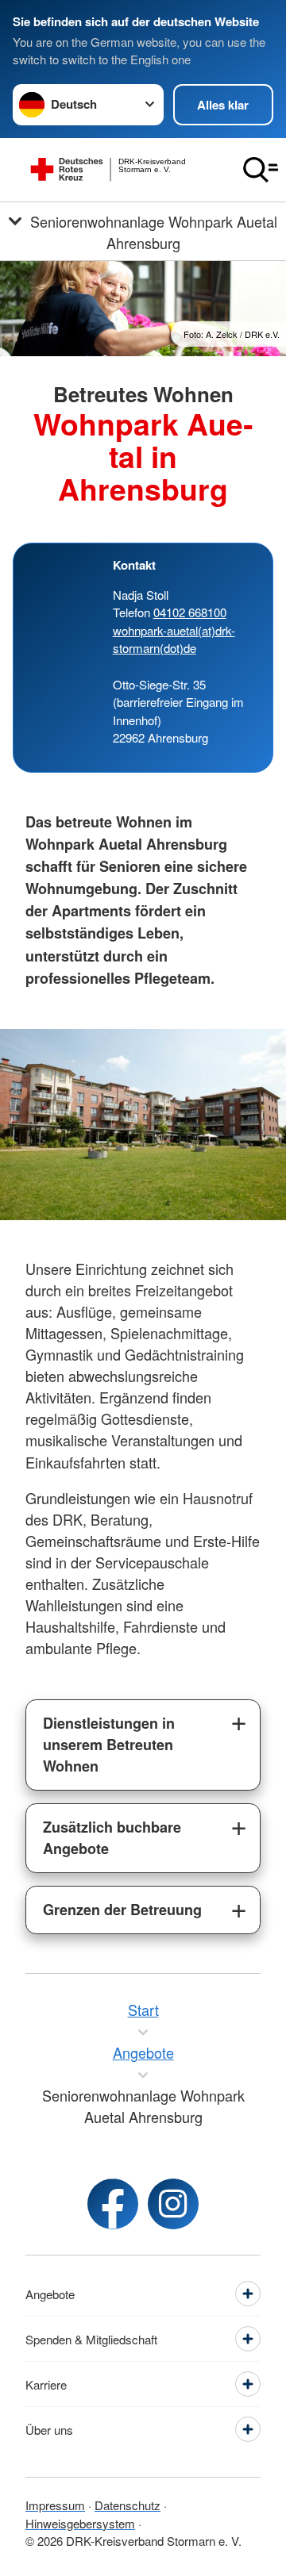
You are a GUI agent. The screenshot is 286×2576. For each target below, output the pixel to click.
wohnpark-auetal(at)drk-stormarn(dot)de (174, 639)
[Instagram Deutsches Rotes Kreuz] (173, 2204)
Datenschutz (128, 2505)
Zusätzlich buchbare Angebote (112, 1838)
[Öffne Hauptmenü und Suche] (261, 170)
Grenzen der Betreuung (122, 1910)
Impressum (55, 2505)
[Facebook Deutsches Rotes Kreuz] (113, 2204)
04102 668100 (190, 612)
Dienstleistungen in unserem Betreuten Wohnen (109, 1745)
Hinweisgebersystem (80, 2523)
